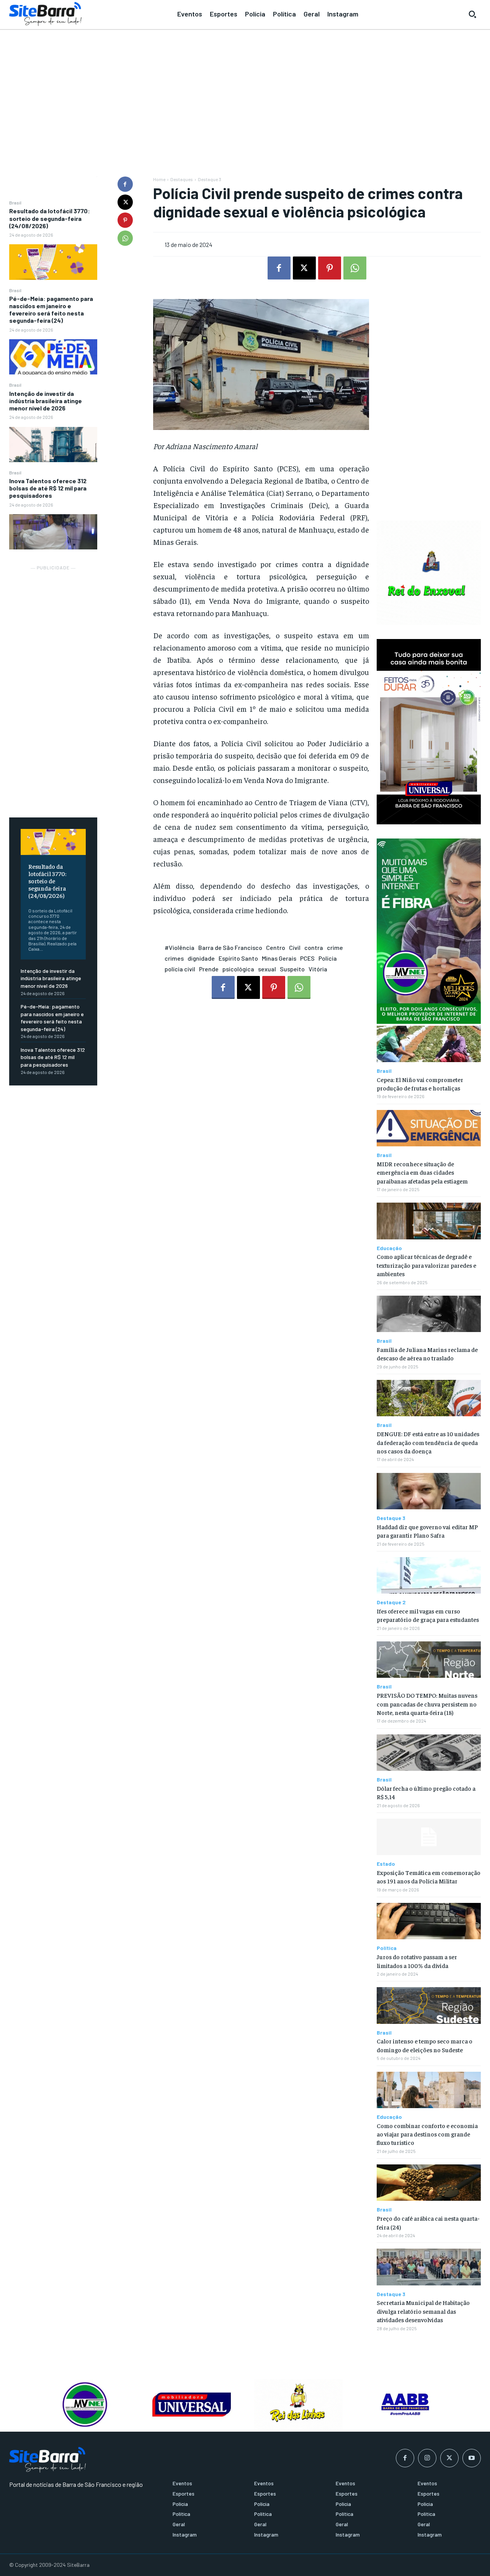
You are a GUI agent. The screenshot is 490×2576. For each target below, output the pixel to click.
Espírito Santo (238, 958)
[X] (125, 202)
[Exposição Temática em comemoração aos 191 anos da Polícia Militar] (429, 1837)
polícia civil (180, 969)
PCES (307, 958)
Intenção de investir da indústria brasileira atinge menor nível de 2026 (46, 401)
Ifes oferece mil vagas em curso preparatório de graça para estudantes (428, 1615)
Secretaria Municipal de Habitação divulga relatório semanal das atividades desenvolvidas (423, 2311)
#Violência (180, 947)
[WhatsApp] (125, 238)
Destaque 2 (391, 1602)
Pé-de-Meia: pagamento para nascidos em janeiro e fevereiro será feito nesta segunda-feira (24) (51, 310)
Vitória (318, 969)
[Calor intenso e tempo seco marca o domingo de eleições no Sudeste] (429, 2005)
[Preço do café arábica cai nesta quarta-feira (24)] (429, 2183)
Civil (295, 947)
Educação (389, 1248)
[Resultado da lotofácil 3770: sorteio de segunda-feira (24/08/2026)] (53, 262)
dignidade (201, 958)
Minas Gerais (279, 958)
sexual (267, 969)
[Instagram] (427, 2458)
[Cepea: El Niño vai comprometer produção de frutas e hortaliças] (429, 1044)
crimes (174, 958)
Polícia (328, 958)
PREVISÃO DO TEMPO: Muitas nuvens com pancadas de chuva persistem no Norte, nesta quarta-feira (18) (427, 1704)
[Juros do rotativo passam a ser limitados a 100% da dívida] (429, 1921)
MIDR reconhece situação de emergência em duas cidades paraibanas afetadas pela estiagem (422, 1172)
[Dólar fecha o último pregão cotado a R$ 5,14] (429, 1753)
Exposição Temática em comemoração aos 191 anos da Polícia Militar (429, 1876)
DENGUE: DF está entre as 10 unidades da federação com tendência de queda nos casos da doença (428, 1442)
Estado (386, 1864)
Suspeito (292, 969)
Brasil (15, 203)
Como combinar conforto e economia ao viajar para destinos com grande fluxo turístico (427, 2134)
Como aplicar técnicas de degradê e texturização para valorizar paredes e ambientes (426, 1265)
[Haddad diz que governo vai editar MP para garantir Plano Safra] (429, 1491)
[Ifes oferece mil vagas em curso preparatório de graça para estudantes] (429, 1575)
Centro (276, 947)
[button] (472, 14)
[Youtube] (472, 2458)
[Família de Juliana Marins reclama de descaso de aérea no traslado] (429, 1314)
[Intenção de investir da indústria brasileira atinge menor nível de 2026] (53, 445)
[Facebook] (125, 184)
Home (159, 179)
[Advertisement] (245, 88)
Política (387, 1948)
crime (335, 947)
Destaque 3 (210, 179)
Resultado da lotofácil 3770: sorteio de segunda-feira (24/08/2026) (50, 218)
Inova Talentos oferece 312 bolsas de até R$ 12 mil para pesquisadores (48, 488)
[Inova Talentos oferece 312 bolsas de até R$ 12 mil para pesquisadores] (53, 532)
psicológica (238, 969)
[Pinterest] (125, 220)
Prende (209, 969)
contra (314, 947)
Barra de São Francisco (230, 947)
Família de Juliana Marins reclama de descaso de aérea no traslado (427, 1353)
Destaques (182, 179)
